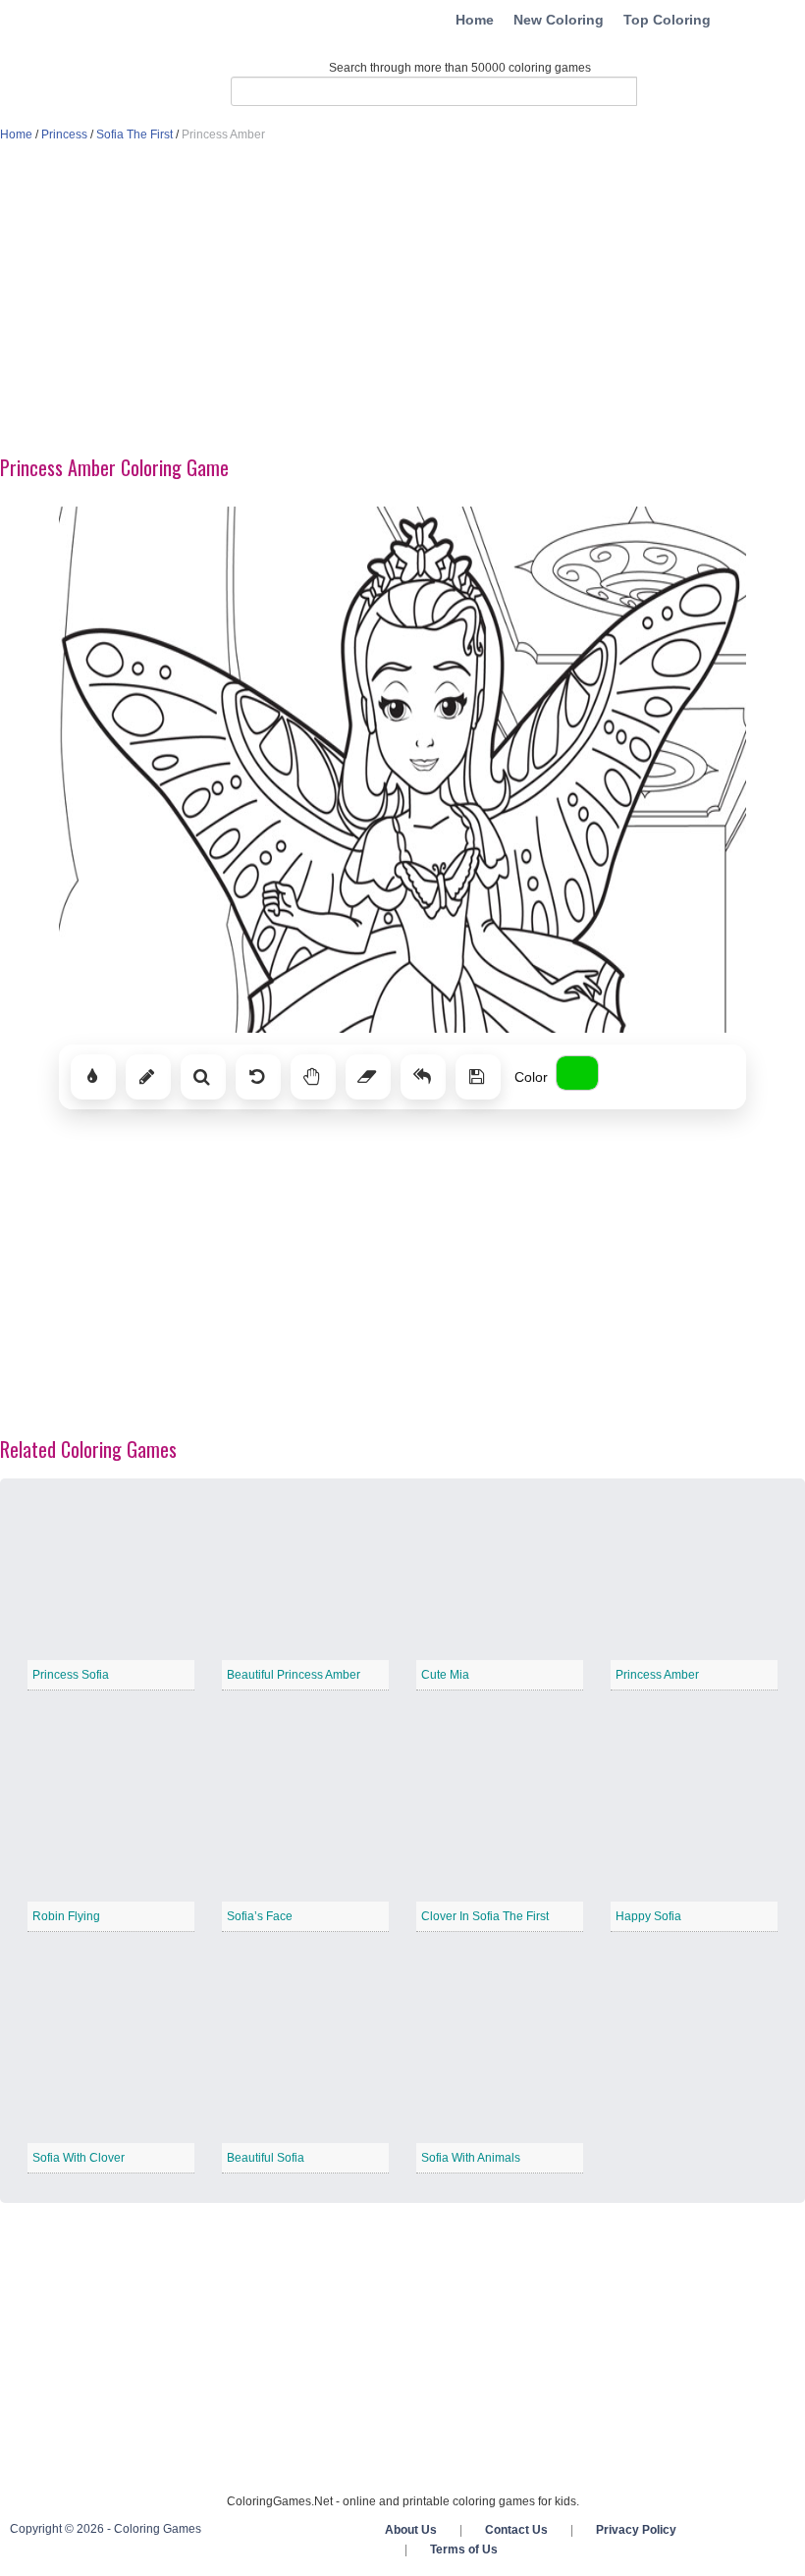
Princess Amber (657, 1675)
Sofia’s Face (260, 1916)
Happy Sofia (648, 1916)
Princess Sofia (71, 1675)
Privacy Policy (636, 2530)
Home (475, 20)
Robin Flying (66, 1916)
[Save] (478, 1077)
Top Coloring (667, 20)
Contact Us (516, 2530)
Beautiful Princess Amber (294, 1675)
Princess (64, 134)
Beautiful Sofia (266, 2158)
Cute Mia (445, 1675)
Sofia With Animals (471, 2158)
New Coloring (559, 20)
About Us (411, 2530)
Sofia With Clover (79, 2158)
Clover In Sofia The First (485, 1916)
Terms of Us (464, 2549)
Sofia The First (134, 134)
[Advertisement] (402, 300)
